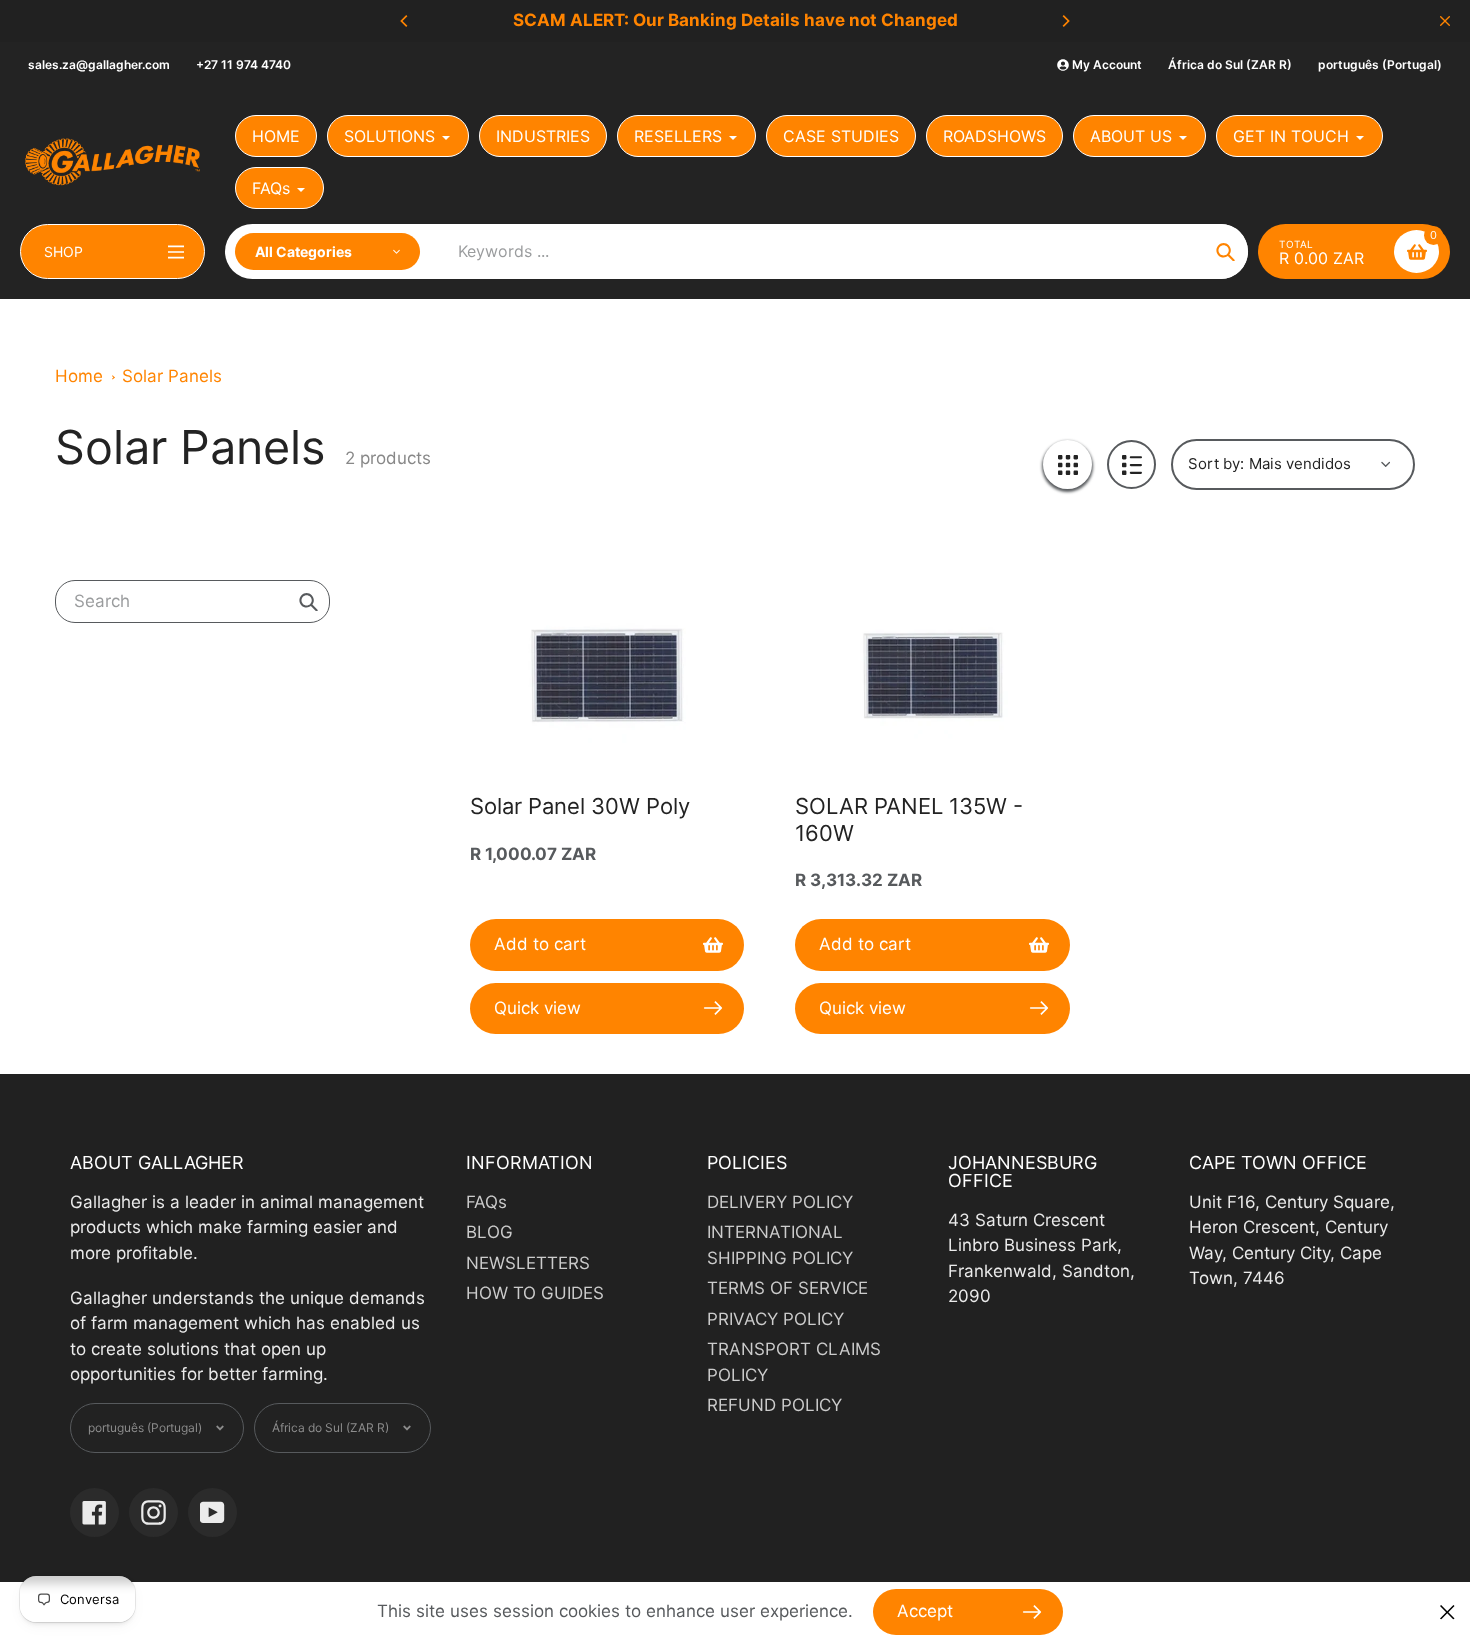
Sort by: (1216, 463)
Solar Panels (172, 376)
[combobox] (192, 601)
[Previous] (405, 21)
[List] (1131, 464)
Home (79, 376)
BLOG (489, 1232)
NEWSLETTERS (528, 1263)
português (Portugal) (1380, 64)
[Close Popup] (1447, 1612)
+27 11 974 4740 (243, 64)
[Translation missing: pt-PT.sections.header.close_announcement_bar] (1445, 21)
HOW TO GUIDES (535, 1293)
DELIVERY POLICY (780, 1202)
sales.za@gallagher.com (99, 64)
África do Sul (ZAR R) (1230, 64)
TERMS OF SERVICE (787, 1288)
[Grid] (1067, 464)
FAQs (486, 1202)
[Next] (1065, 21)
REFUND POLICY (774, 1405)
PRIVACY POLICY (775, 1319)
